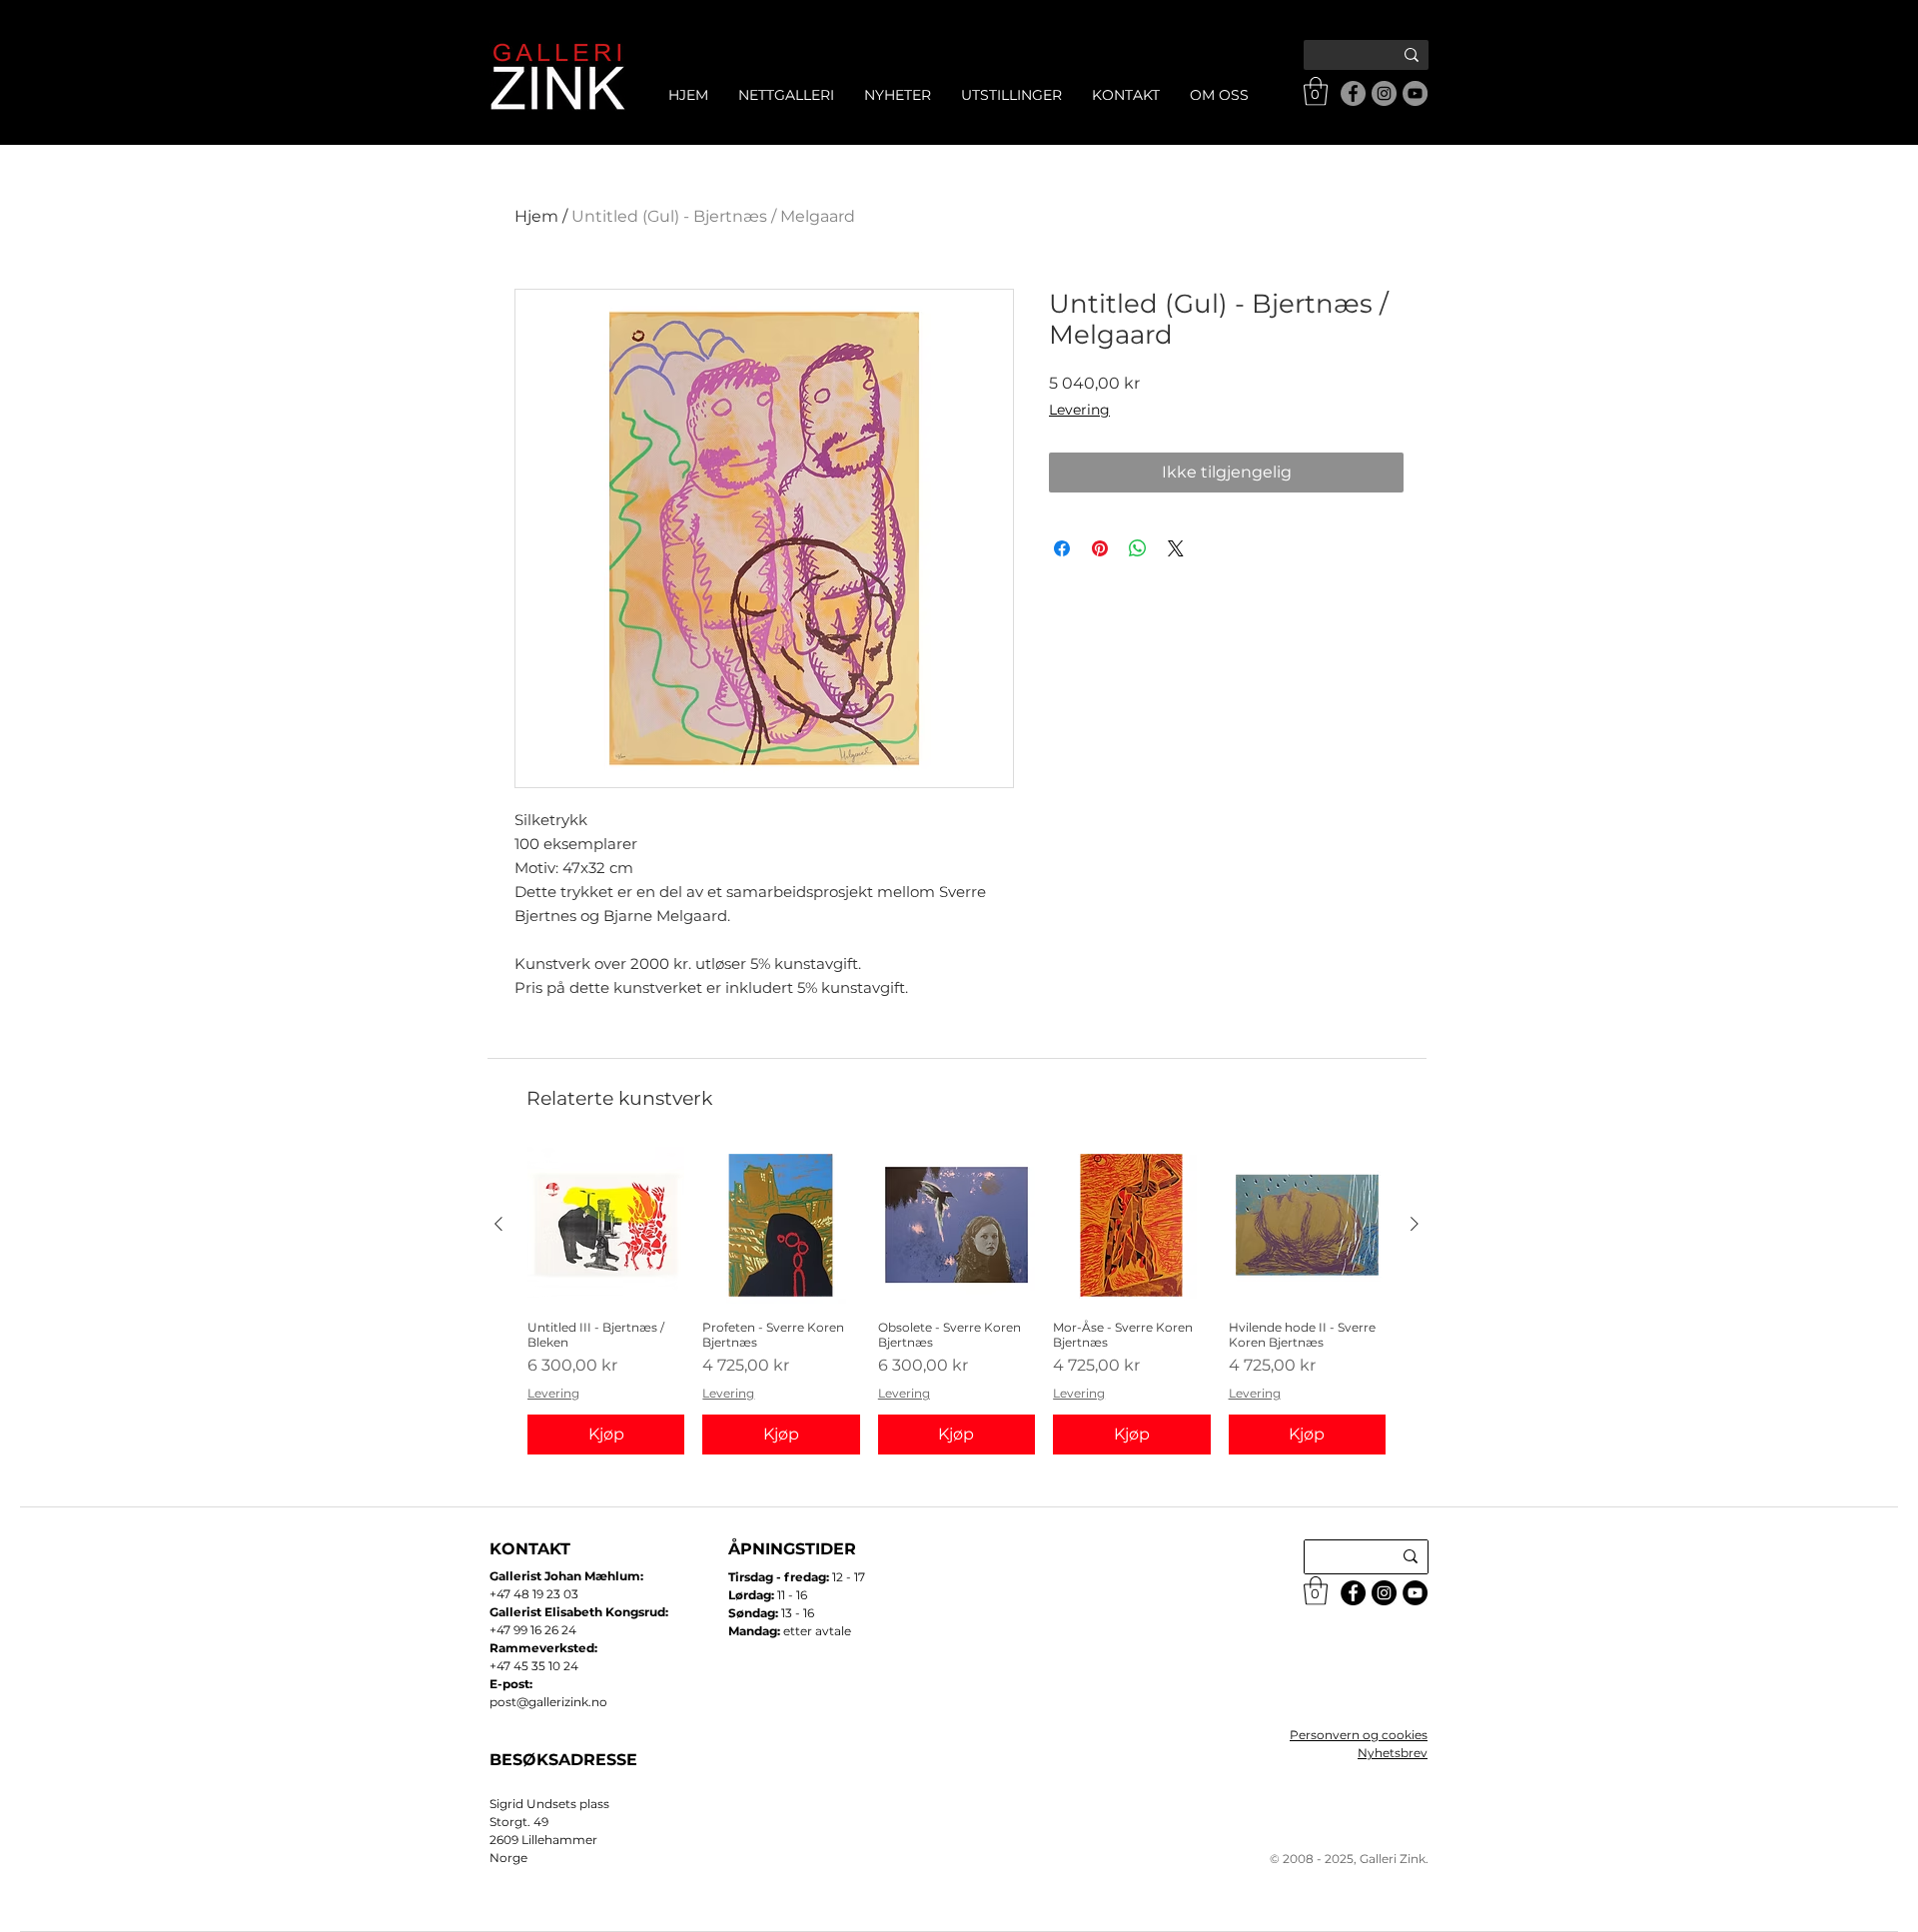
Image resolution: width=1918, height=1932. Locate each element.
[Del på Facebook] (1062, 548)
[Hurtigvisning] (606, 1225)
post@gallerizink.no (548, 1702)
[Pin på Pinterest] (1100, 548)
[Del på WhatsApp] (1138, 548)
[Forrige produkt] (498, 1224)
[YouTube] (1415, 93)
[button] (1316, 91)
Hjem (536, 216)
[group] (957, 1301)
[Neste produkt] (1415, 1224)
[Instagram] (1384, 93)
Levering (1079, 410)
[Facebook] (1353, 93)
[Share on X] (1176, 548)
